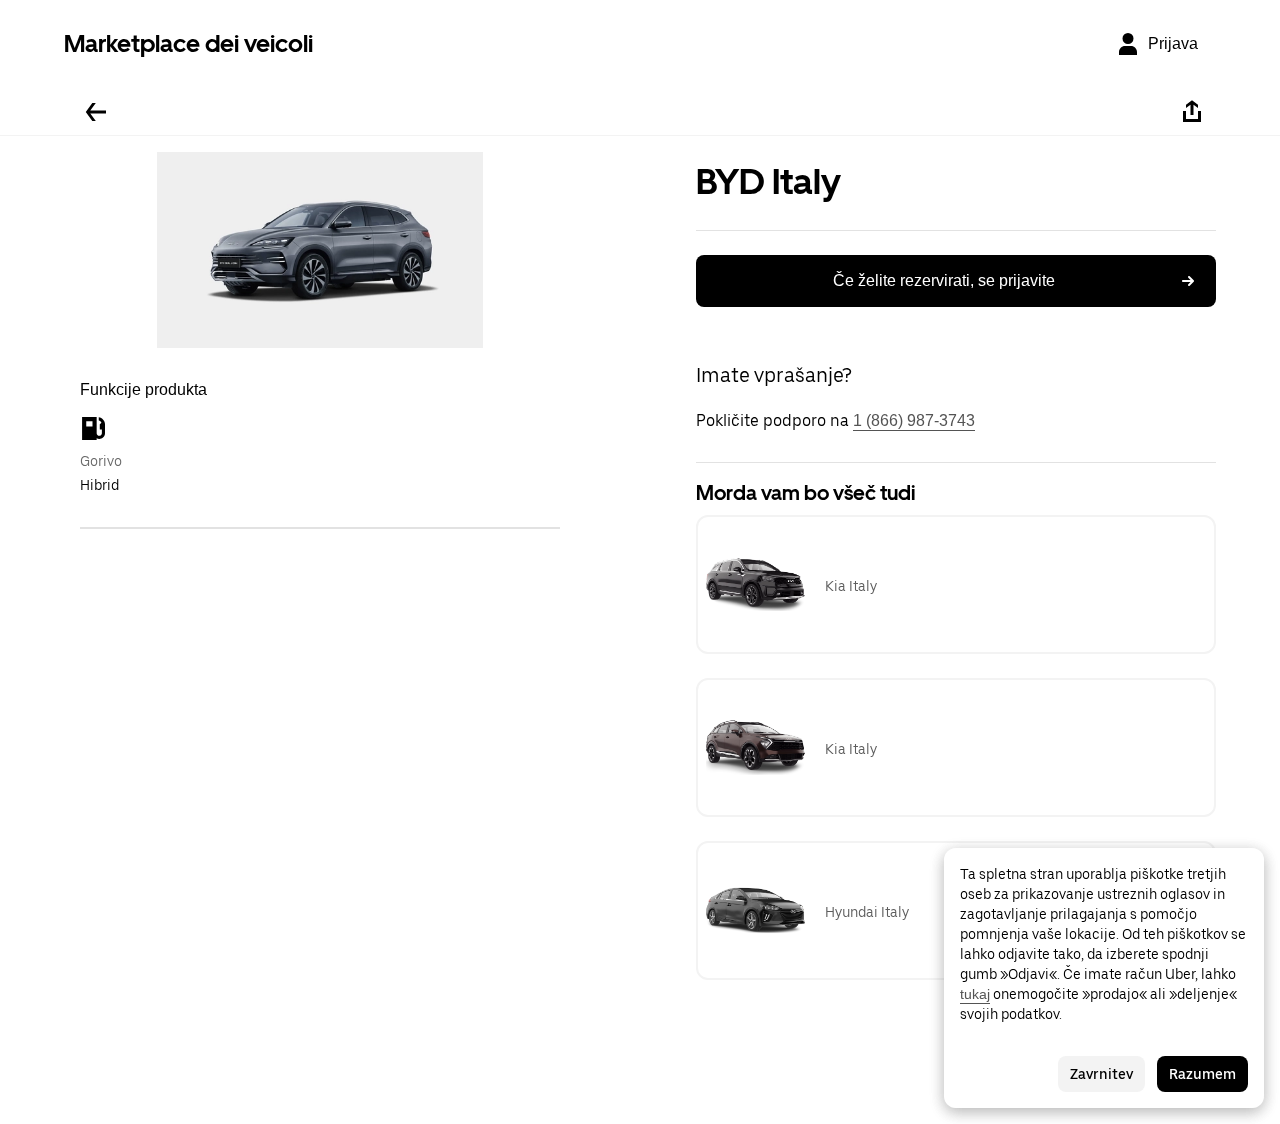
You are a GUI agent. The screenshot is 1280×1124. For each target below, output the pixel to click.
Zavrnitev (1101, 1074)
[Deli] (1192, 112)
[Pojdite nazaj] (96, 112)
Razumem (1202, 1074)
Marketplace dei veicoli (188, 43)
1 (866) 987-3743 (914, 420)
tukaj (975, 994)
